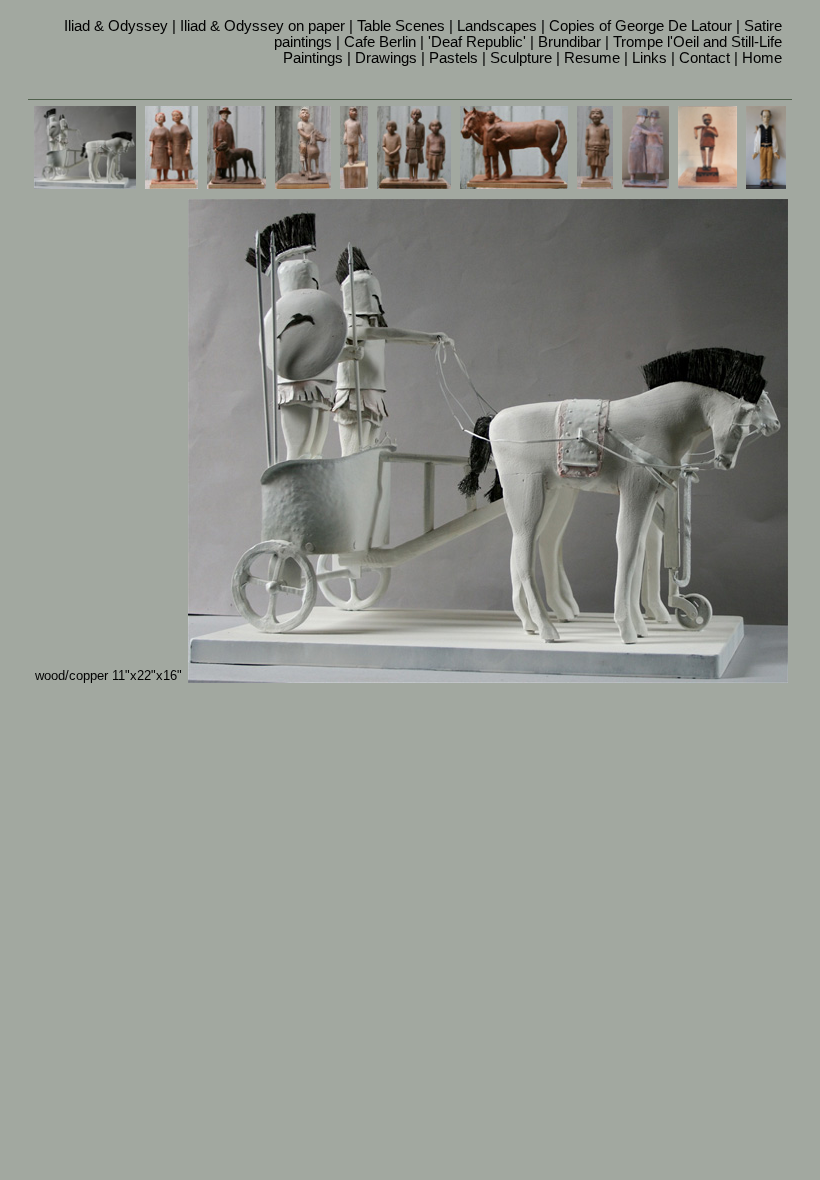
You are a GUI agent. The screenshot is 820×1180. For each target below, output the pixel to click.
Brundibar (569, 42)
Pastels (453, 58)
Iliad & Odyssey (116, 26)
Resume (592, 58)
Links (649, 58)
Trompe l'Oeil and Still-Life (697, 42)
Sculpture (521, 58)
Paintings (313, 58)
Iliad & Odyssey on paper (262, 26)
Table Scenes (401, 26)
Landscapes (497, 26)
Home (762, 58)
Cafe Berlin (380, 42)
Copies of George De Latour (640, 26)
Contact (704, 58)
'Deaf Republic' (477, 42)
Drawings (386, 58)
